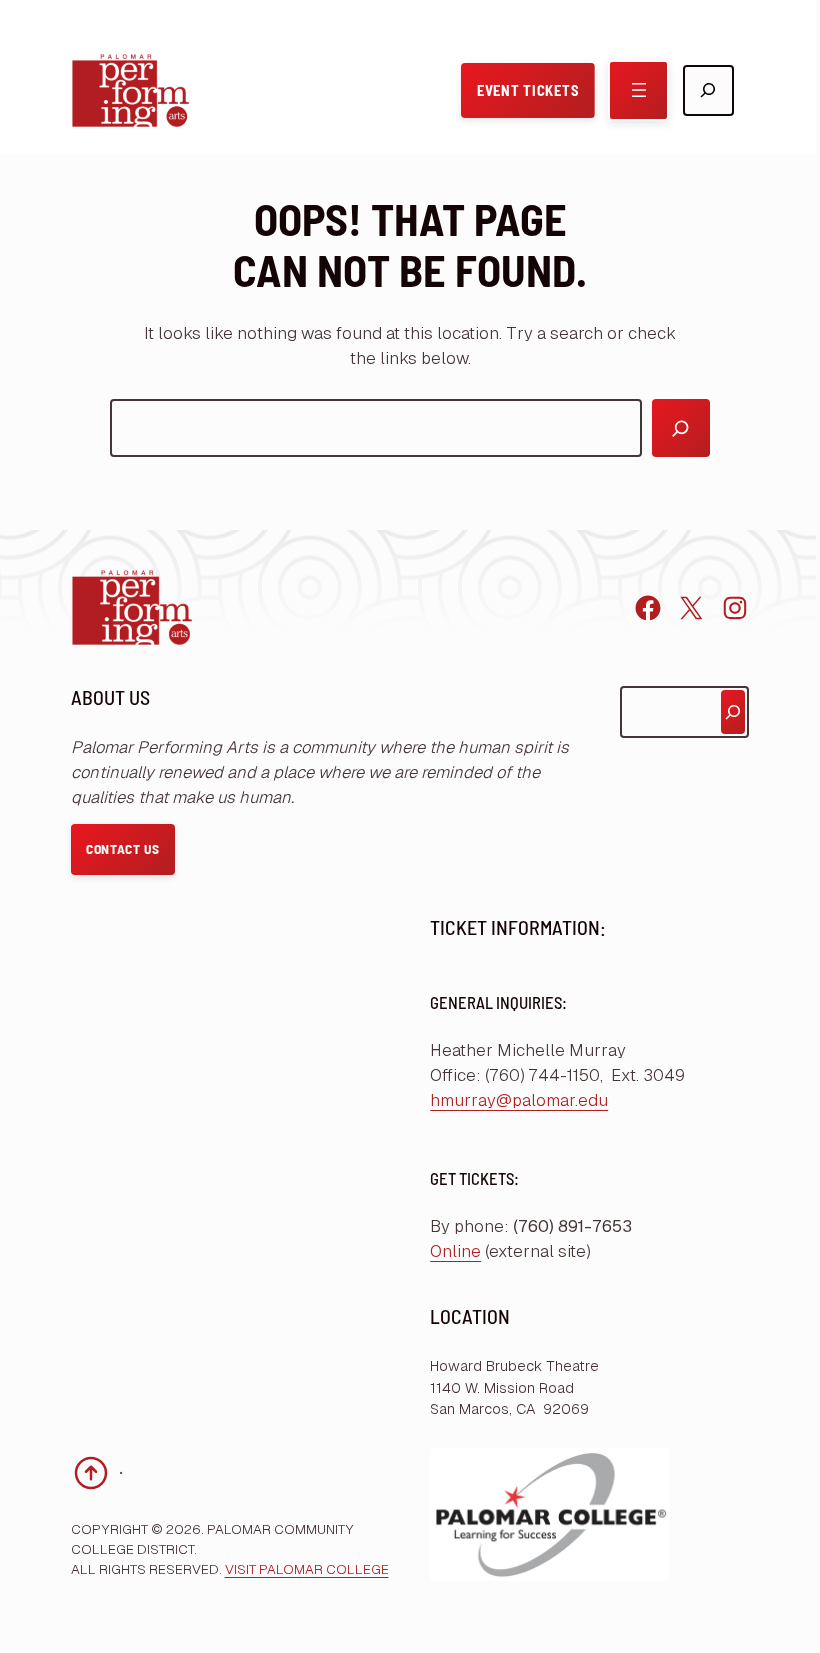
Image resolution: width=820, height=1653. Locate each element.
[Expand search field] (708, 90)
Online (455, 1251)
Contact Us (123, 848)
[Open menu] (638, 90)
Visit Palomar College (307, 1569)
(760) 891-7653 (572, 1226)
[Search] (681, 428)
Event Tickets (528, 90)
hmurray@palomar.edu (519, 1100)
